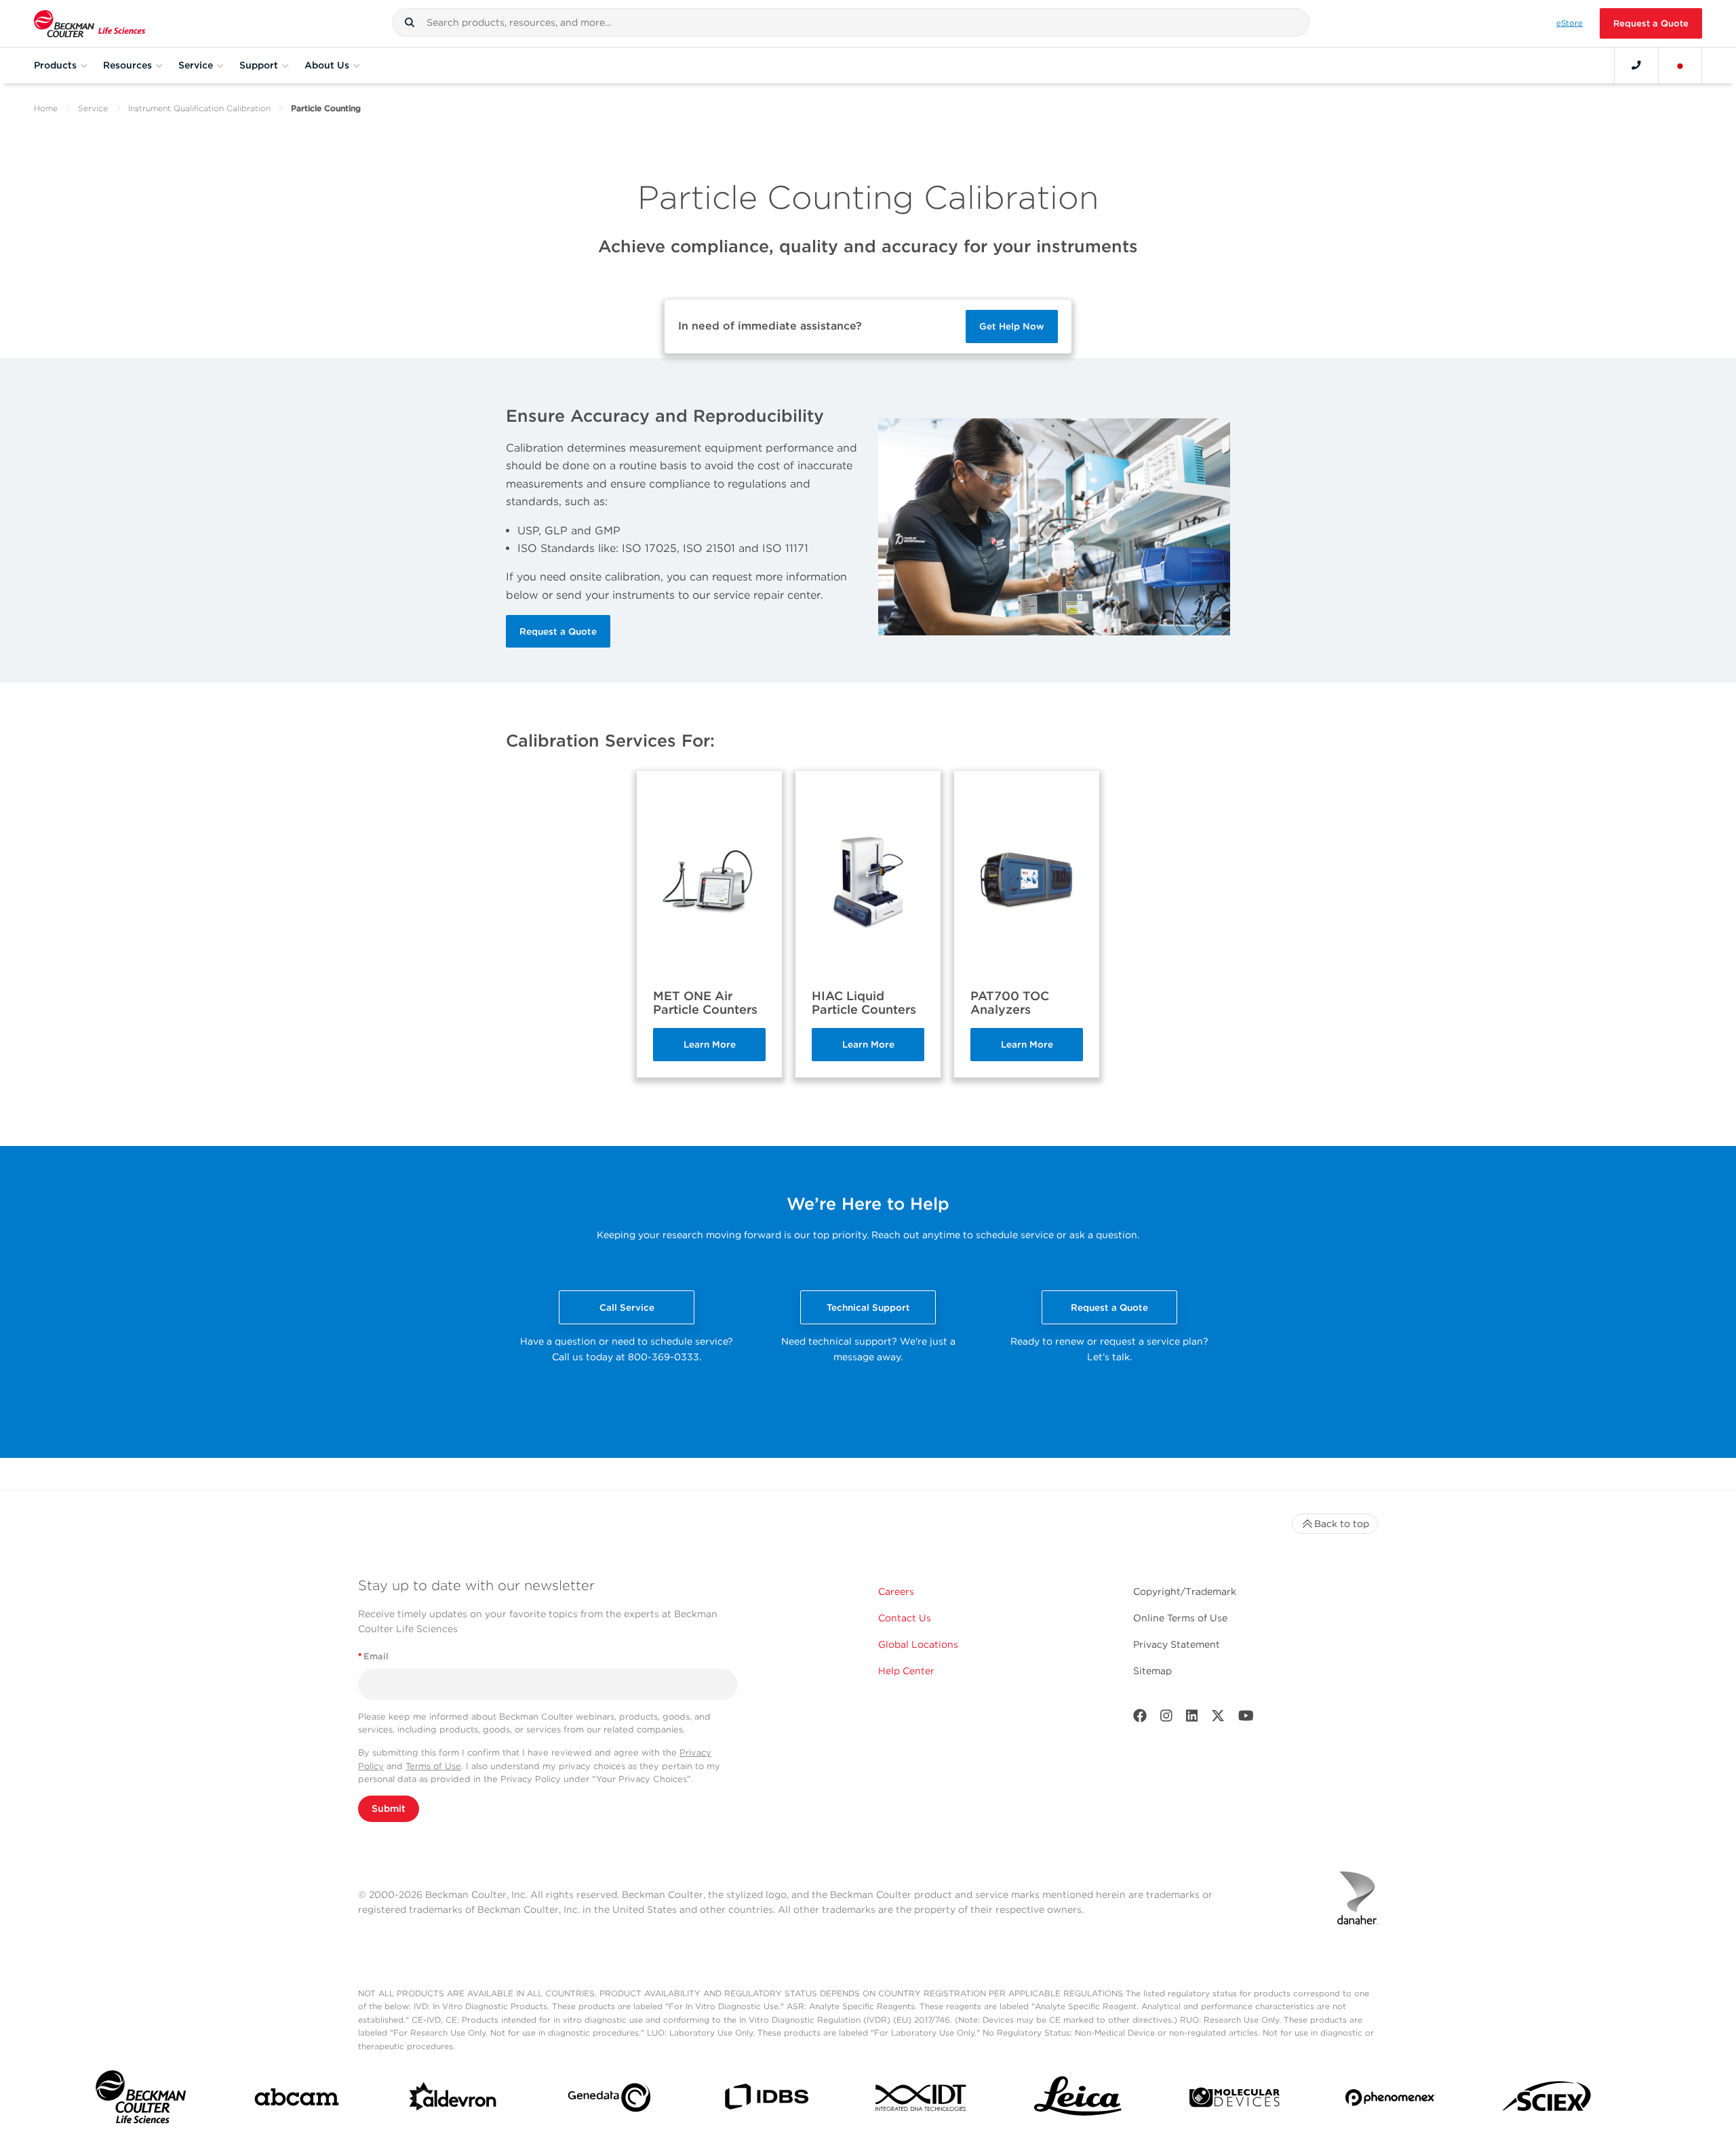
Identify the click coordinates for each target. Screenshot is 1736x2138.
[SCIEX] (1547, 2100)
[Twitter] (1218, 1719)
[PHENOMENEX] (1390, 2100)
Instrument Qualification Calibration (199, 108)
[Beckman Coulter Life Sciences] (90, 23)
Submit (389, 1808)
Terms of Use (433, 1766)
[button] (410, 22)
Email (373, 1656)
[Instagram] (1166, 1719)
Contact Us (905, 1618)
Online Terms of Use (1180, 1618)
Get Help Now (1012, 326)
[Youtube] (1246, 1719)
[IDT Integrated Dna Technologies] (922, 2100)
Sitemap (1152, 1671)
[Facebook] (1140, 1719)
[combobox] (851, 22)
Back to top (1342, 1524)
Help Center (906, 1671)
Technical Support (868, 1307)
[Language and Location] (1680, 65)
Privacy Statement (1177, 1644)
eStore (1570, 23)
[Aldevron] (453, 2100)
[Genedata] (609, 2100)
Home (46, 108)
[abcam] (297, 2100)
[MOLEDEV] (1235, 2100)
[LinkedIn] (1192, 1719)
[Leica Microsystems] (1078, 2100)
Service (93, 108)
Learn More (710, 1044)
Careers (896, 1591)
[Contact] (1636, 65)
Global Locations (918, 1644)
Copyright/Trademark (1185, 1591)
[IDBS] (766, 2100)
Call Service (627, 1307)
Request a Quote (1651, 23)
